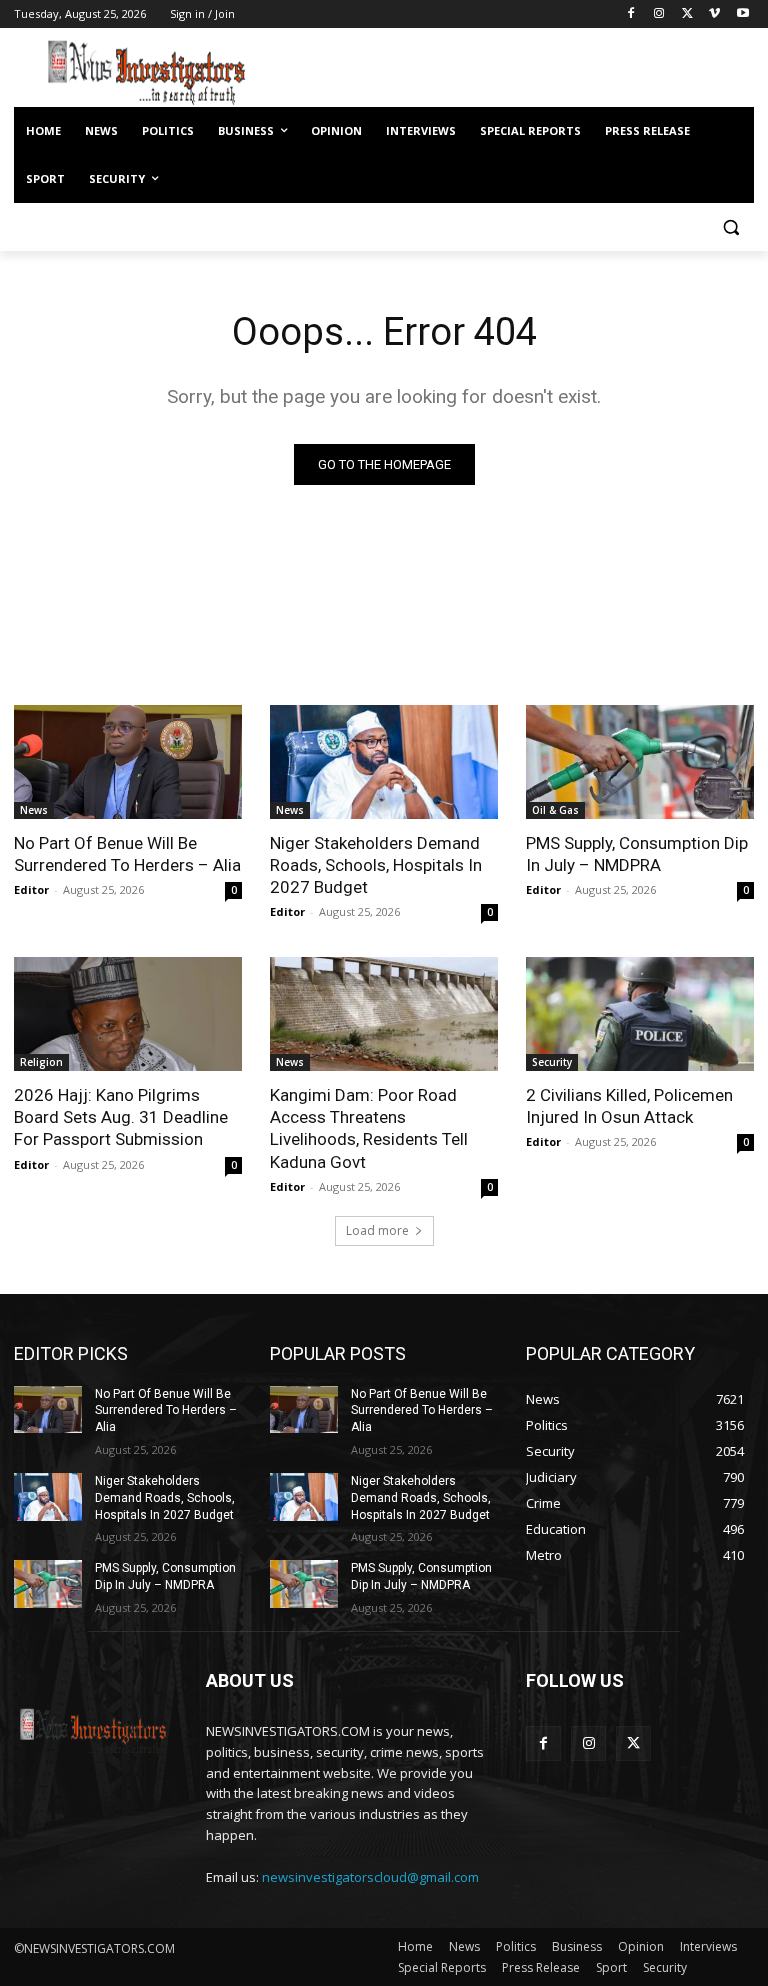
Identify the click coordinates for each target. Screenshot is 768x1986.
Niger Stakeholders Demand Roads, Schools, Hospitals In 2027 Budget (376, 865)
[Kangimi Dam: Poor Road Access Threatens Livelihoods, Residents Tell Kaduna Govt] (384, 1014)
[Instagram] (659, 14)
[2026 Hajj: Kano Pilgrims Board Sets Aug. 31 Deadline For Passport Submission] (128, 1014)
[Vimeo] (714, 14)
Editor (31, 889)
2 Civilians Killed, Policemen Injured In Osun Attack (629, 1106)
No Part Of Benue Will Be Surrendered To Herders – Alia (127, 854)
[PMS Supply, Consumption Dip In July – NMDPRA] (640, 762)
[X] (687, 14)
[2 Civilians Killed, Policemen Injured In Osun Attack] (640, 1014)
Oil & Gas (555, 810)
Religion (41, 1062)
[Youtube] (742, 14)
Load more (377, 1230)
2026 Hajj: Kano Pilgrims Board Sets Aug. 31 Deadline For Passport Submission (121, 1117)
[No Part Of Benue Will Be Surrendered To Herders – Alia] (128, 762)
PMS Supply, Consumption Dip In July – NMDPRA (637, 854)
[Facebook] (631, 14)
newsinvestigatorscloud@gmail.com (370, 1877)
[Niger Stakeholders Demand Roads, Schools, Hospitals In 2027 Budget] (384, 762)
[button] (730, 227)
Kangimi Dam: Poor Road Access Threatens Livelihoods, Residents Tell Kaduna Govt (369, 1128)
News (34, 810)
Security (552, 1062)
